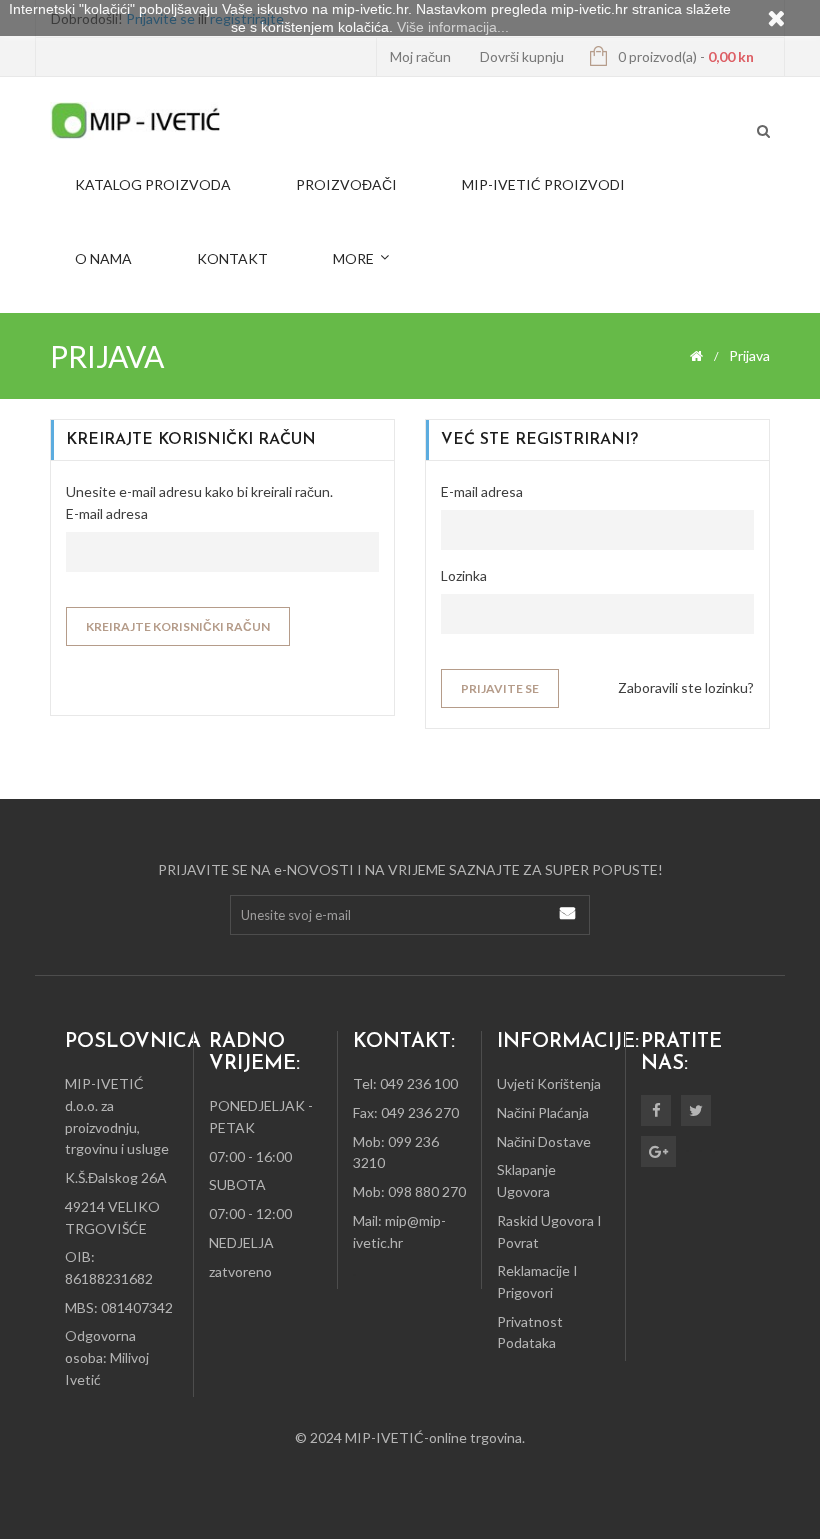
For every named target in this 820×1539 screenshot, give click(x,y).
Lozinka (464, 575)
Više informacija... (453, 27)
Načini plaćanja (543, 1112)
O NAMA (103, 258)
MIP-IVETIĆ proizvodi (543, 184)
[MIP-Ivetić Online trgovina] (135, 120)
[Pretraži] (763, 133)
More (353, 258)
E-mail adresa (107, 513)
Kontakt (232, 258)
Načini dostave (544, 1141)
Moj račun (420, 56)
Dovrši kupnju (522, 56)
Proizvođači (346, 184)
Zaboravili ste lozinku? (686, 687)
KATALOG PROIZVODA (153, 184)
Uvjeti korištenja (549, 1083)
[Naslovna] (696, 356)
